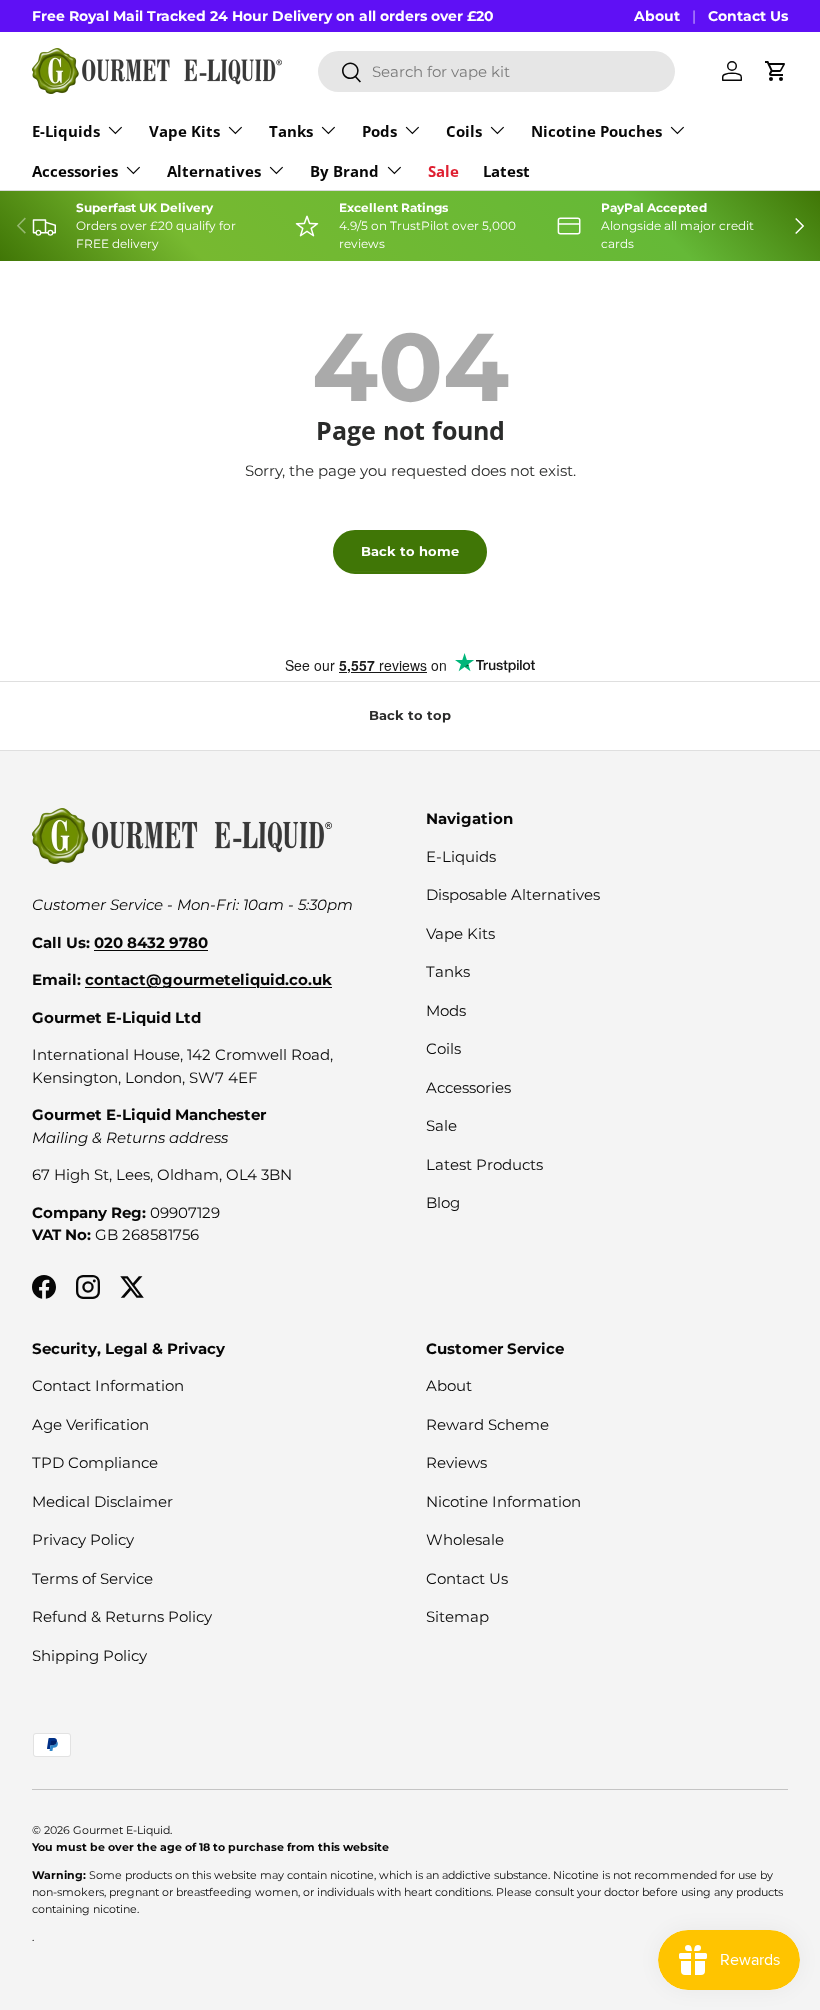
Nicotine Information (503, 1501)
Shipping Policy (89, 1655)
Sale (443, 171)
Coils (443, 1048)
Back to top (410, 715)
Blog (443, 1202)
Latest (506, 171)
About (657, 16)
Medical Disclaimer (102, 1501)
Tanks (448, 971)
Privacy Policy (83, 1539)
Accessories (468, 1087)
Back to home (410, 551)
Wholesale (465, 1539)
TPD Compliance (95, 1462)
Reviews (456, 1462)
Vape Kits (460, 933)
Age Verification (90, 1424)
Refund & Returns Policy (122, 1616)
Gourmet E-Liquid (121, 1830)
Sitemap (457, 1616)
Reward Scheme (487, 1424)
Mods (446, 1010)
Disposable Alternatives (513, 894)
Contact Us (748, 16)
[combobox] (496, 71)
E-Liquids (461, 856)
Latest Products (484, 1164)
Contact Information (108, 1385)
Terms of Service (92, 1578)
